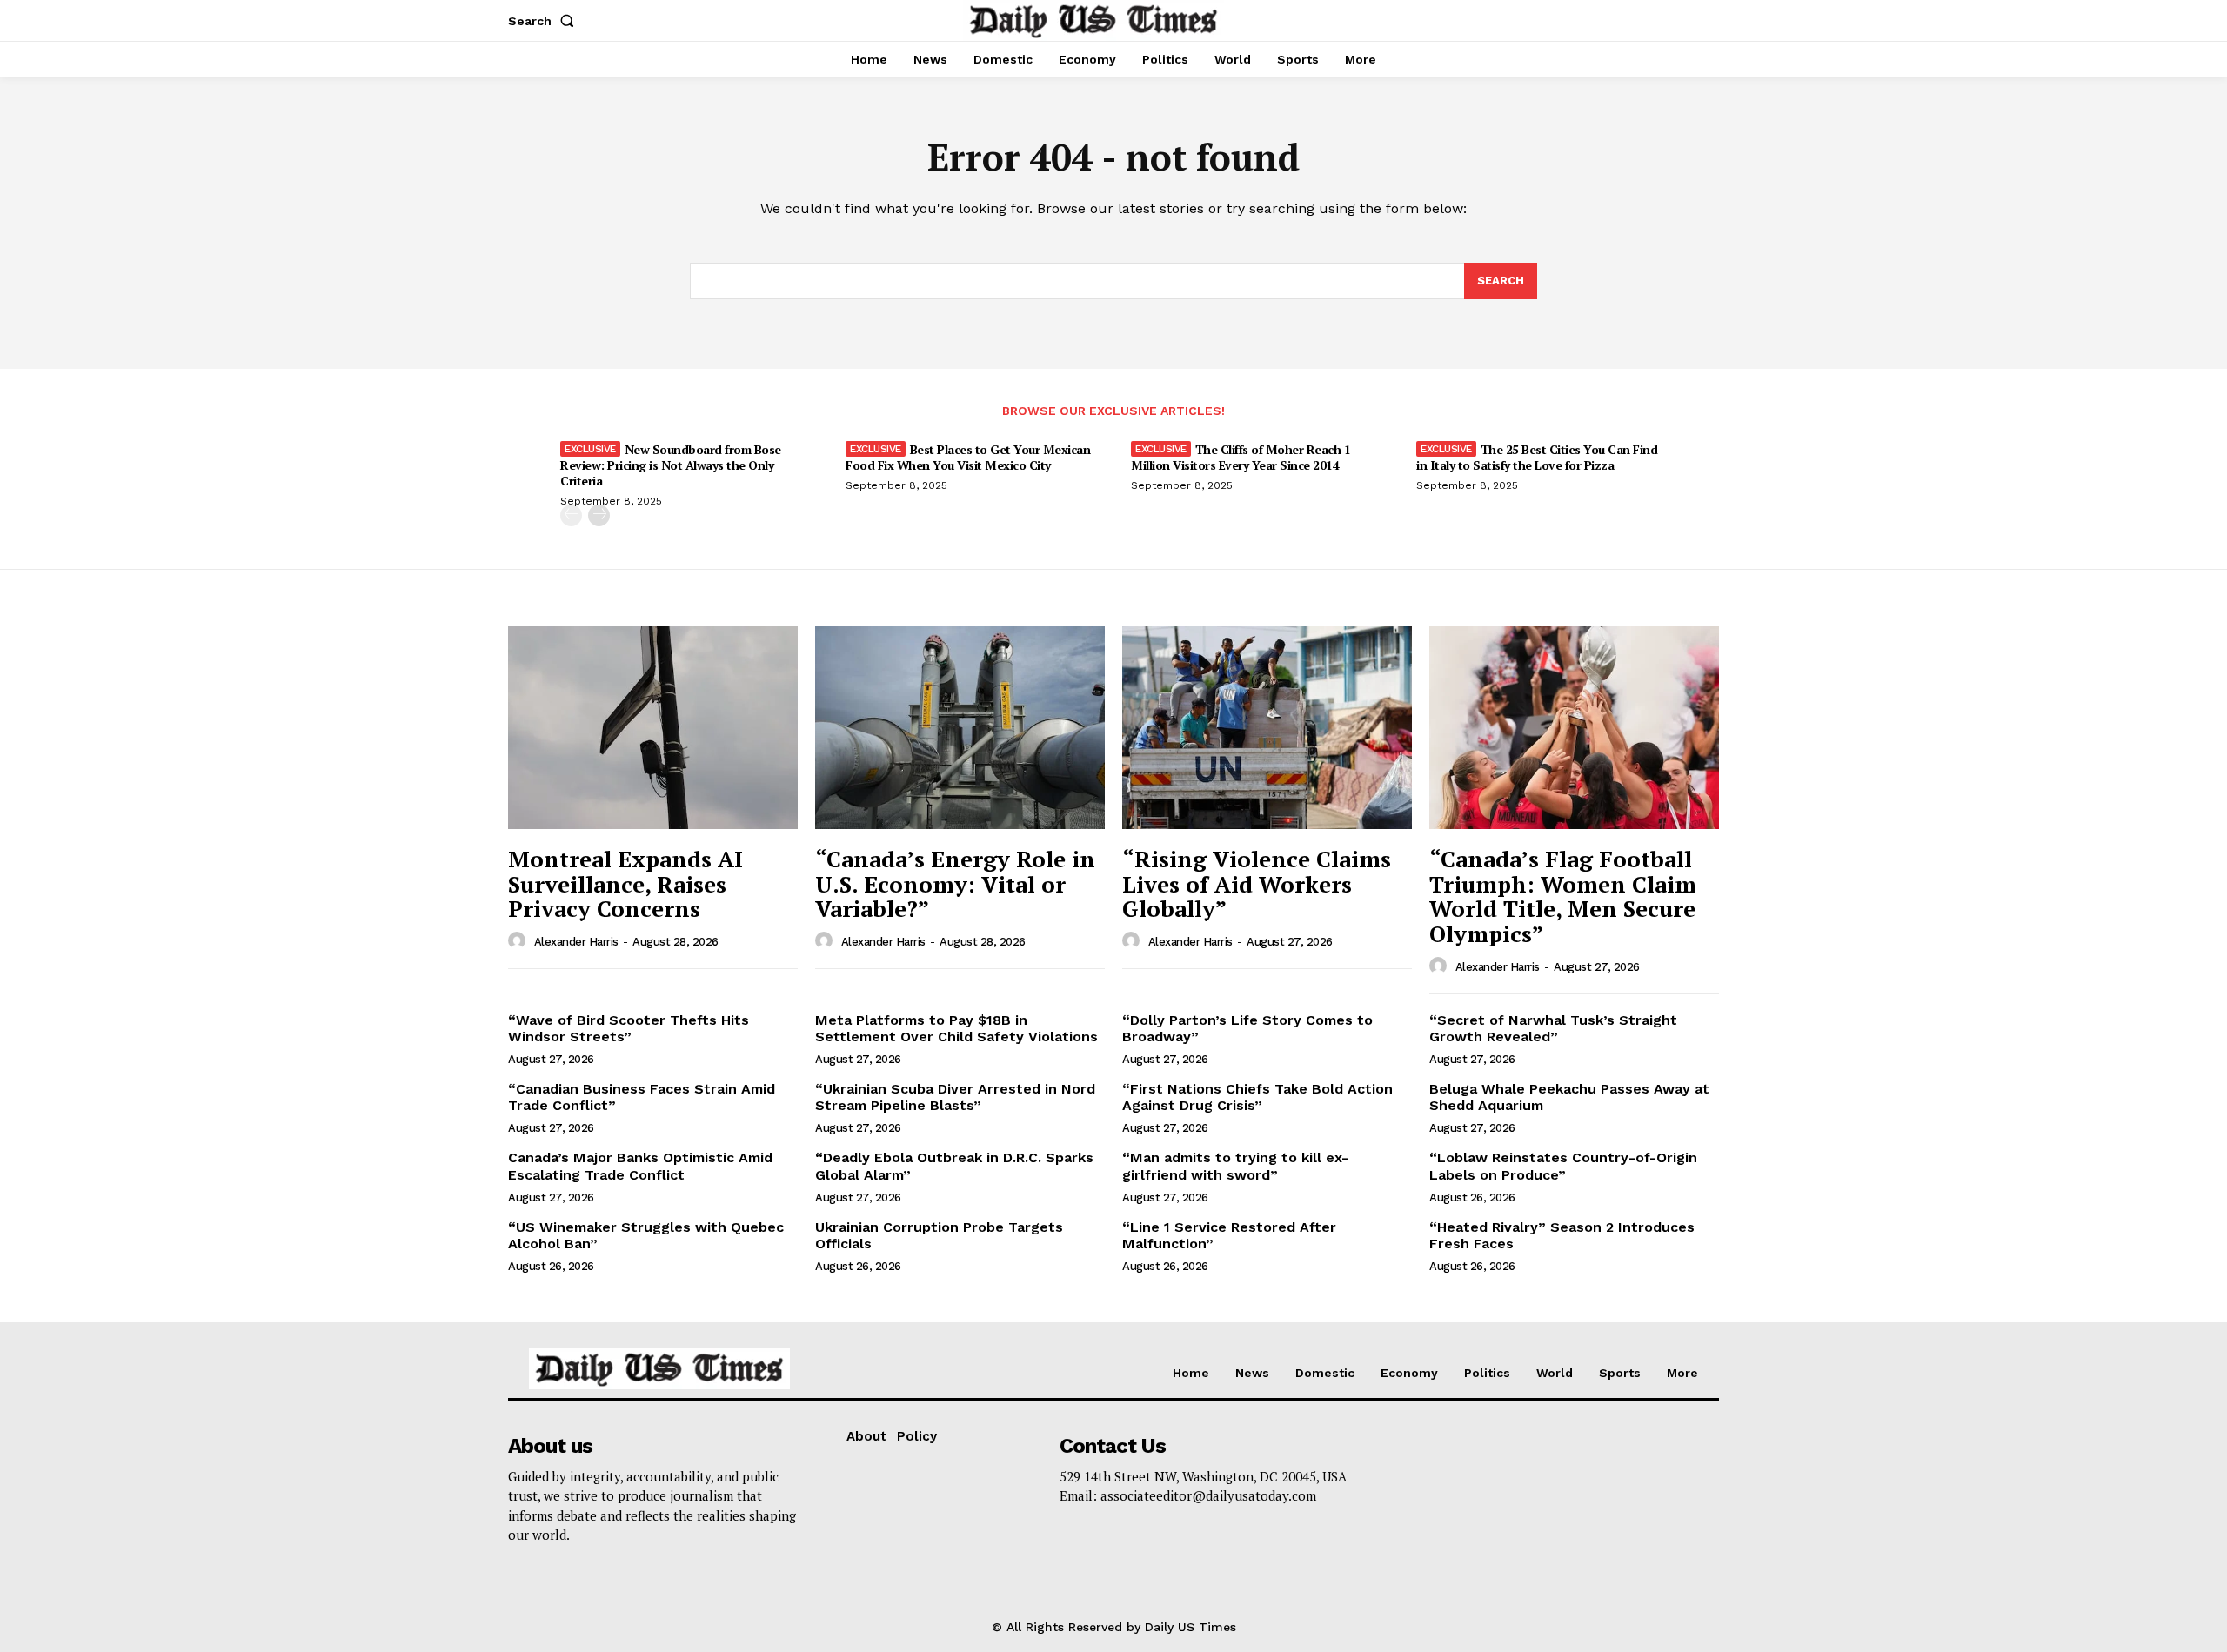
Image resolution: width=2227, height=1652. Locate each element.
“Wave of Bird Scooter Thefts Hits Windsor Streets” (629, 1028)
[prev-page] (571, 515)
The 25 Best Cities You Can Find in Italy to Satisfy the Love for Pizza (1537, 457)
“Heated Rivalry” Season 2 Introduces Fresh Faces (1562, 1235)
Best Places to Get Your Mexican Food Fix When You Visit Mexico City (968, 457)
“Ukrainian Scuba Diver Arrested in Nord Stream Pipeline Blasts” (955, 1097)
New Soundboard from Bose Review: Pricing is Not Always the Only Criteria (671, 465)
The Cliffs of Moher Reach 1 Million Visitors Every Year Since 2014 (1241, 457)
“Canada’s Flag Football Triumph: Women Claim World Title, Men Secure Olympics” (1563, 896)
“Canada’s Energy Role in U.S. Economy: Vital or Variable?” (955, 883)
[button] (545, 21)
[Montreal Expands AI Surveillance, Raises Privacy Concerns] (653, 728)
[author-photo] (519, 941)
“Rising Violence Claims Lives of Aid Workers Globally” (1257, 883)
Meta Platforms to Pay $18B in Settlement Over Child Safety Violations (956, 1028)
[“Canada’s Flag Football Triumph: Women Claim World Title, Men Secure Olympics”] (1574, 728)
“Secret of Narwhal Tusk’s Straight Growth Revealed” (1553, 1028)
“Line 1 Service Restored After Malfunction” (1229, 1235)
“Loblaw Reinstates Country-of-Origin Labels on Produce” (1563, 1166)
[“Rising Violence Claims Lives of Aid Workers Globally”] (1267, 728)
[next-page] (599, 515)
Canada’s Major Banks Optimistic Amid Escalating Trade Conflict (640, 1166)
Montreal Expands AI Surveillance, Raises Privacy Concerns (625, 883)
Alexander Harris (576, 942)
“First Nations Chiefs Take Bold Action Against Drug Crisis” (1257, 1097)
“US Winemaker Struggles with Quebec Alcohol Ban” (646, 1235)
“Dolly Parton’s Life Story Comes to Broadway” (1247, 1028)
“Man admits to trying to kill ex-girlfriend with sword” (1235, 1166)
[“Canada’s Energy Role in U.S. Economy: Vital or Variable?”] (960, 728)
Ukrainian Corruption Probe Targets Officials (939, 1235)
